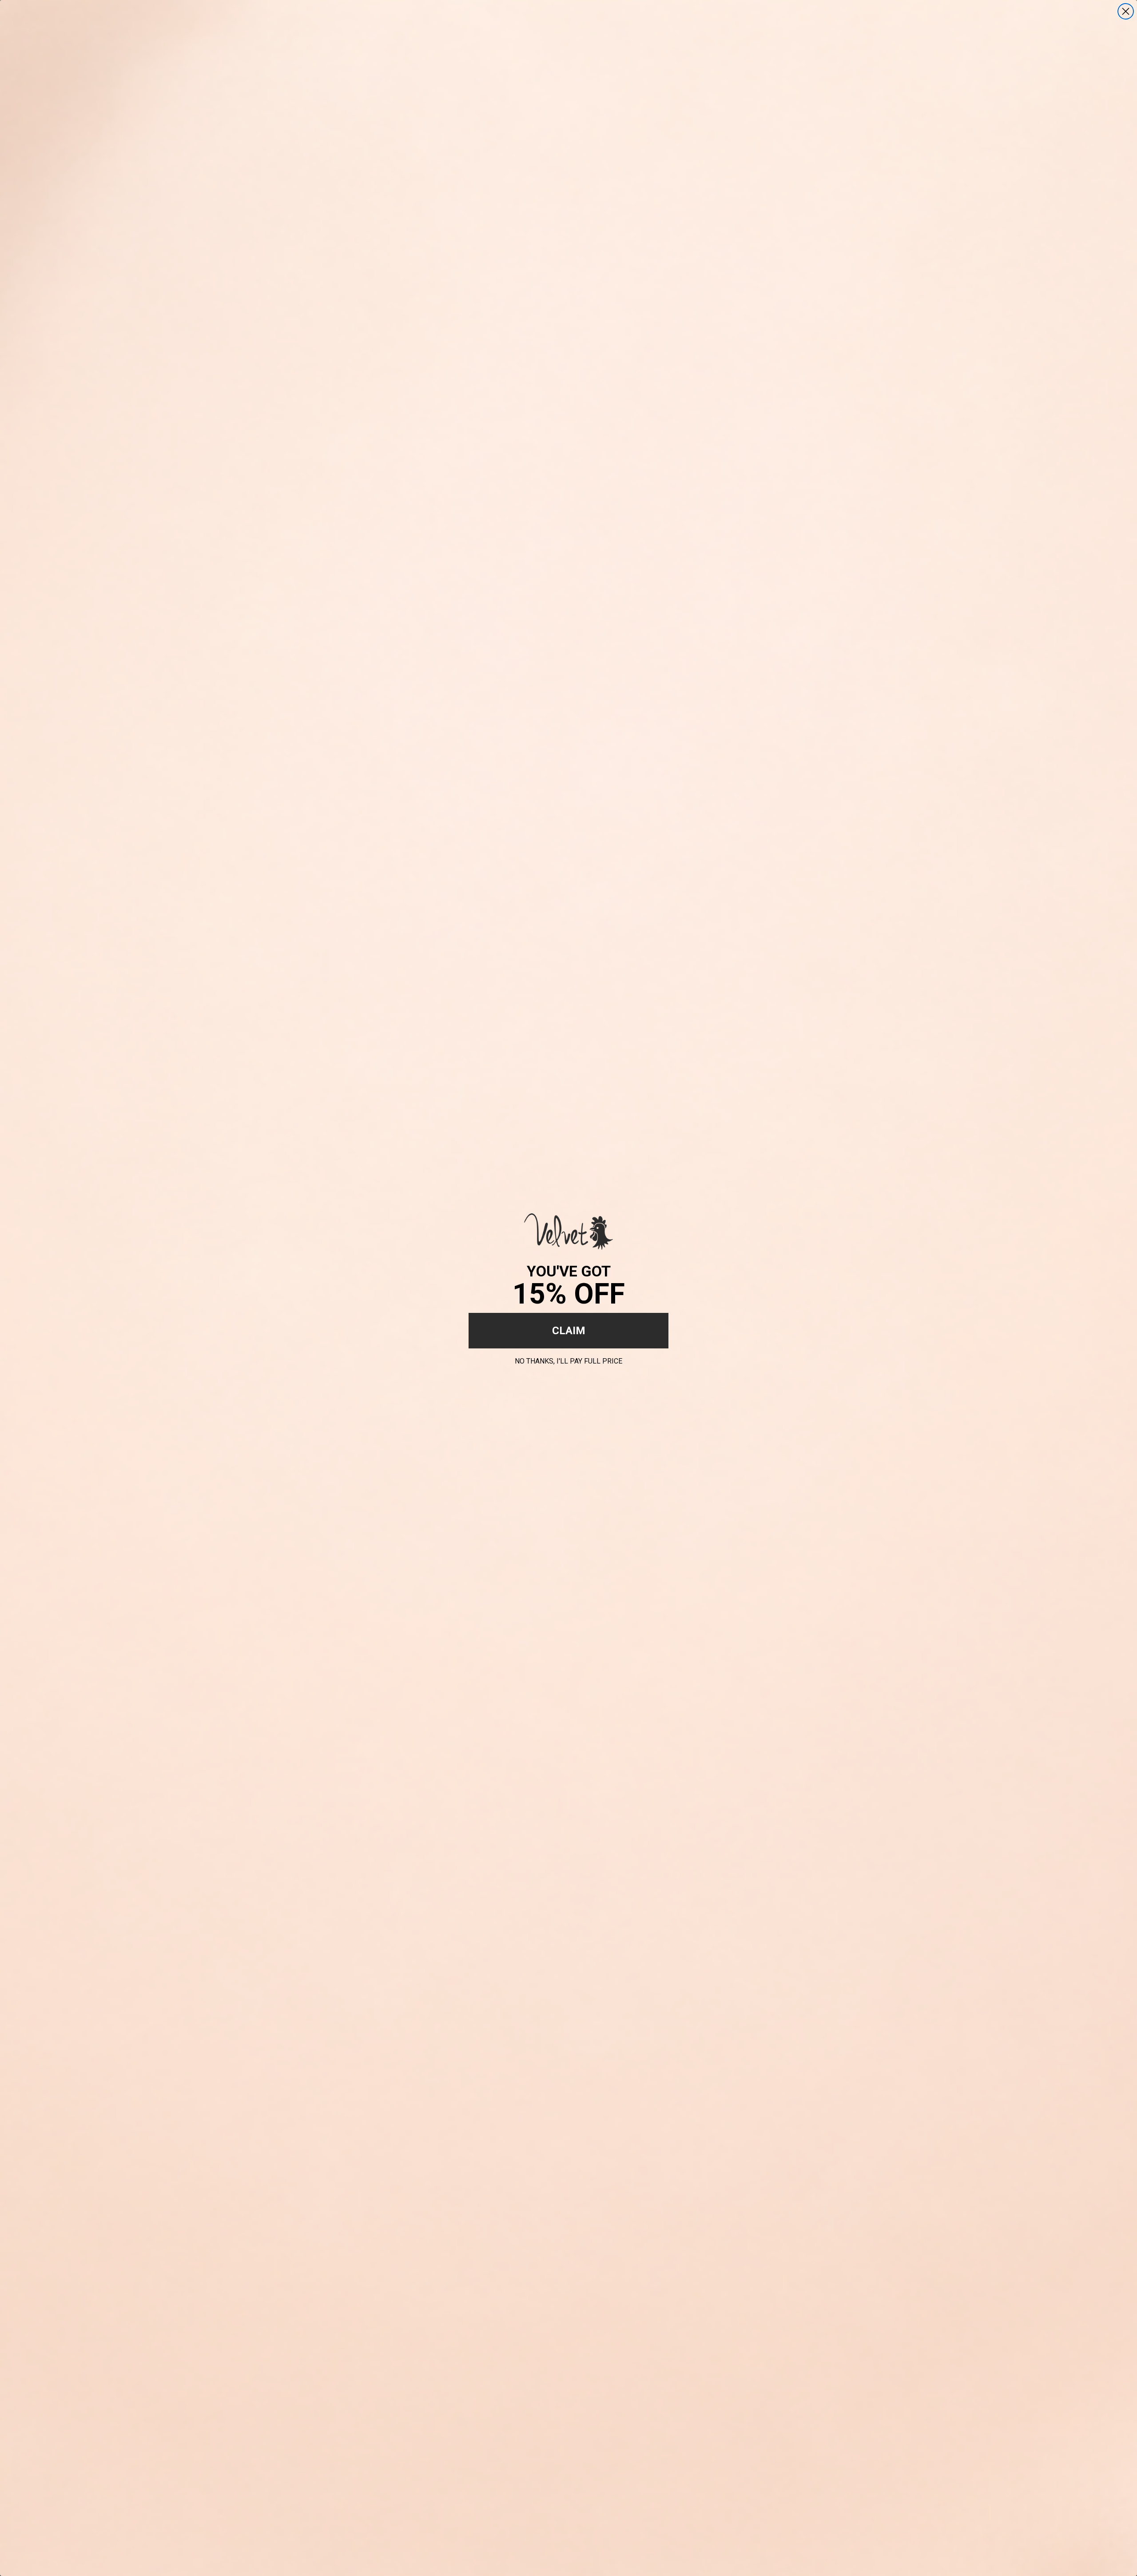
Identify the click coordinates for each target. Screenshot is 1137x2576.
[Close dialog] (1126, 11)
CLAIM (569, 1331)
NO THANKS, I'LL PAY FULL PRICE (568, 1360)
